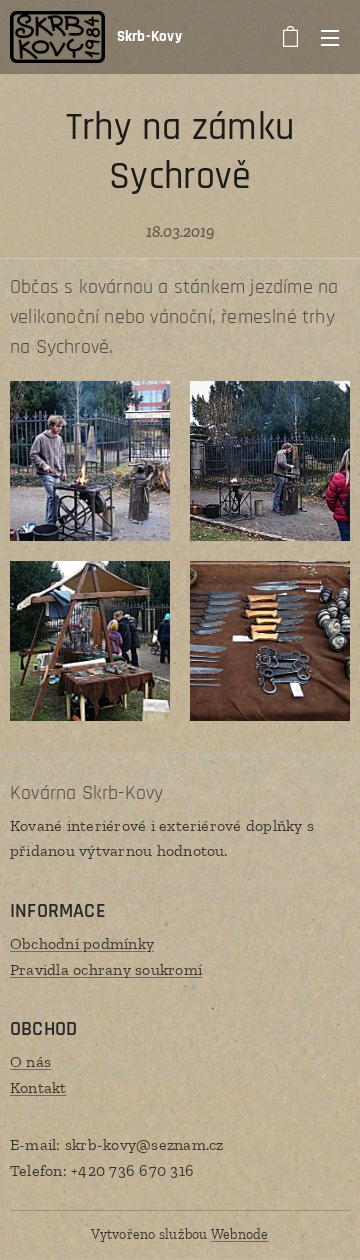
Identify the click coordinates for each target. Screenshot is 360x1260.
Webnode (240, 1234)
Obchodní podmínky (82, 943)
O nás (30, 1061)
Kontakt (38, 1087)
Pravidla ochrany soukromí (106, 969)
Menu (330, 37)
